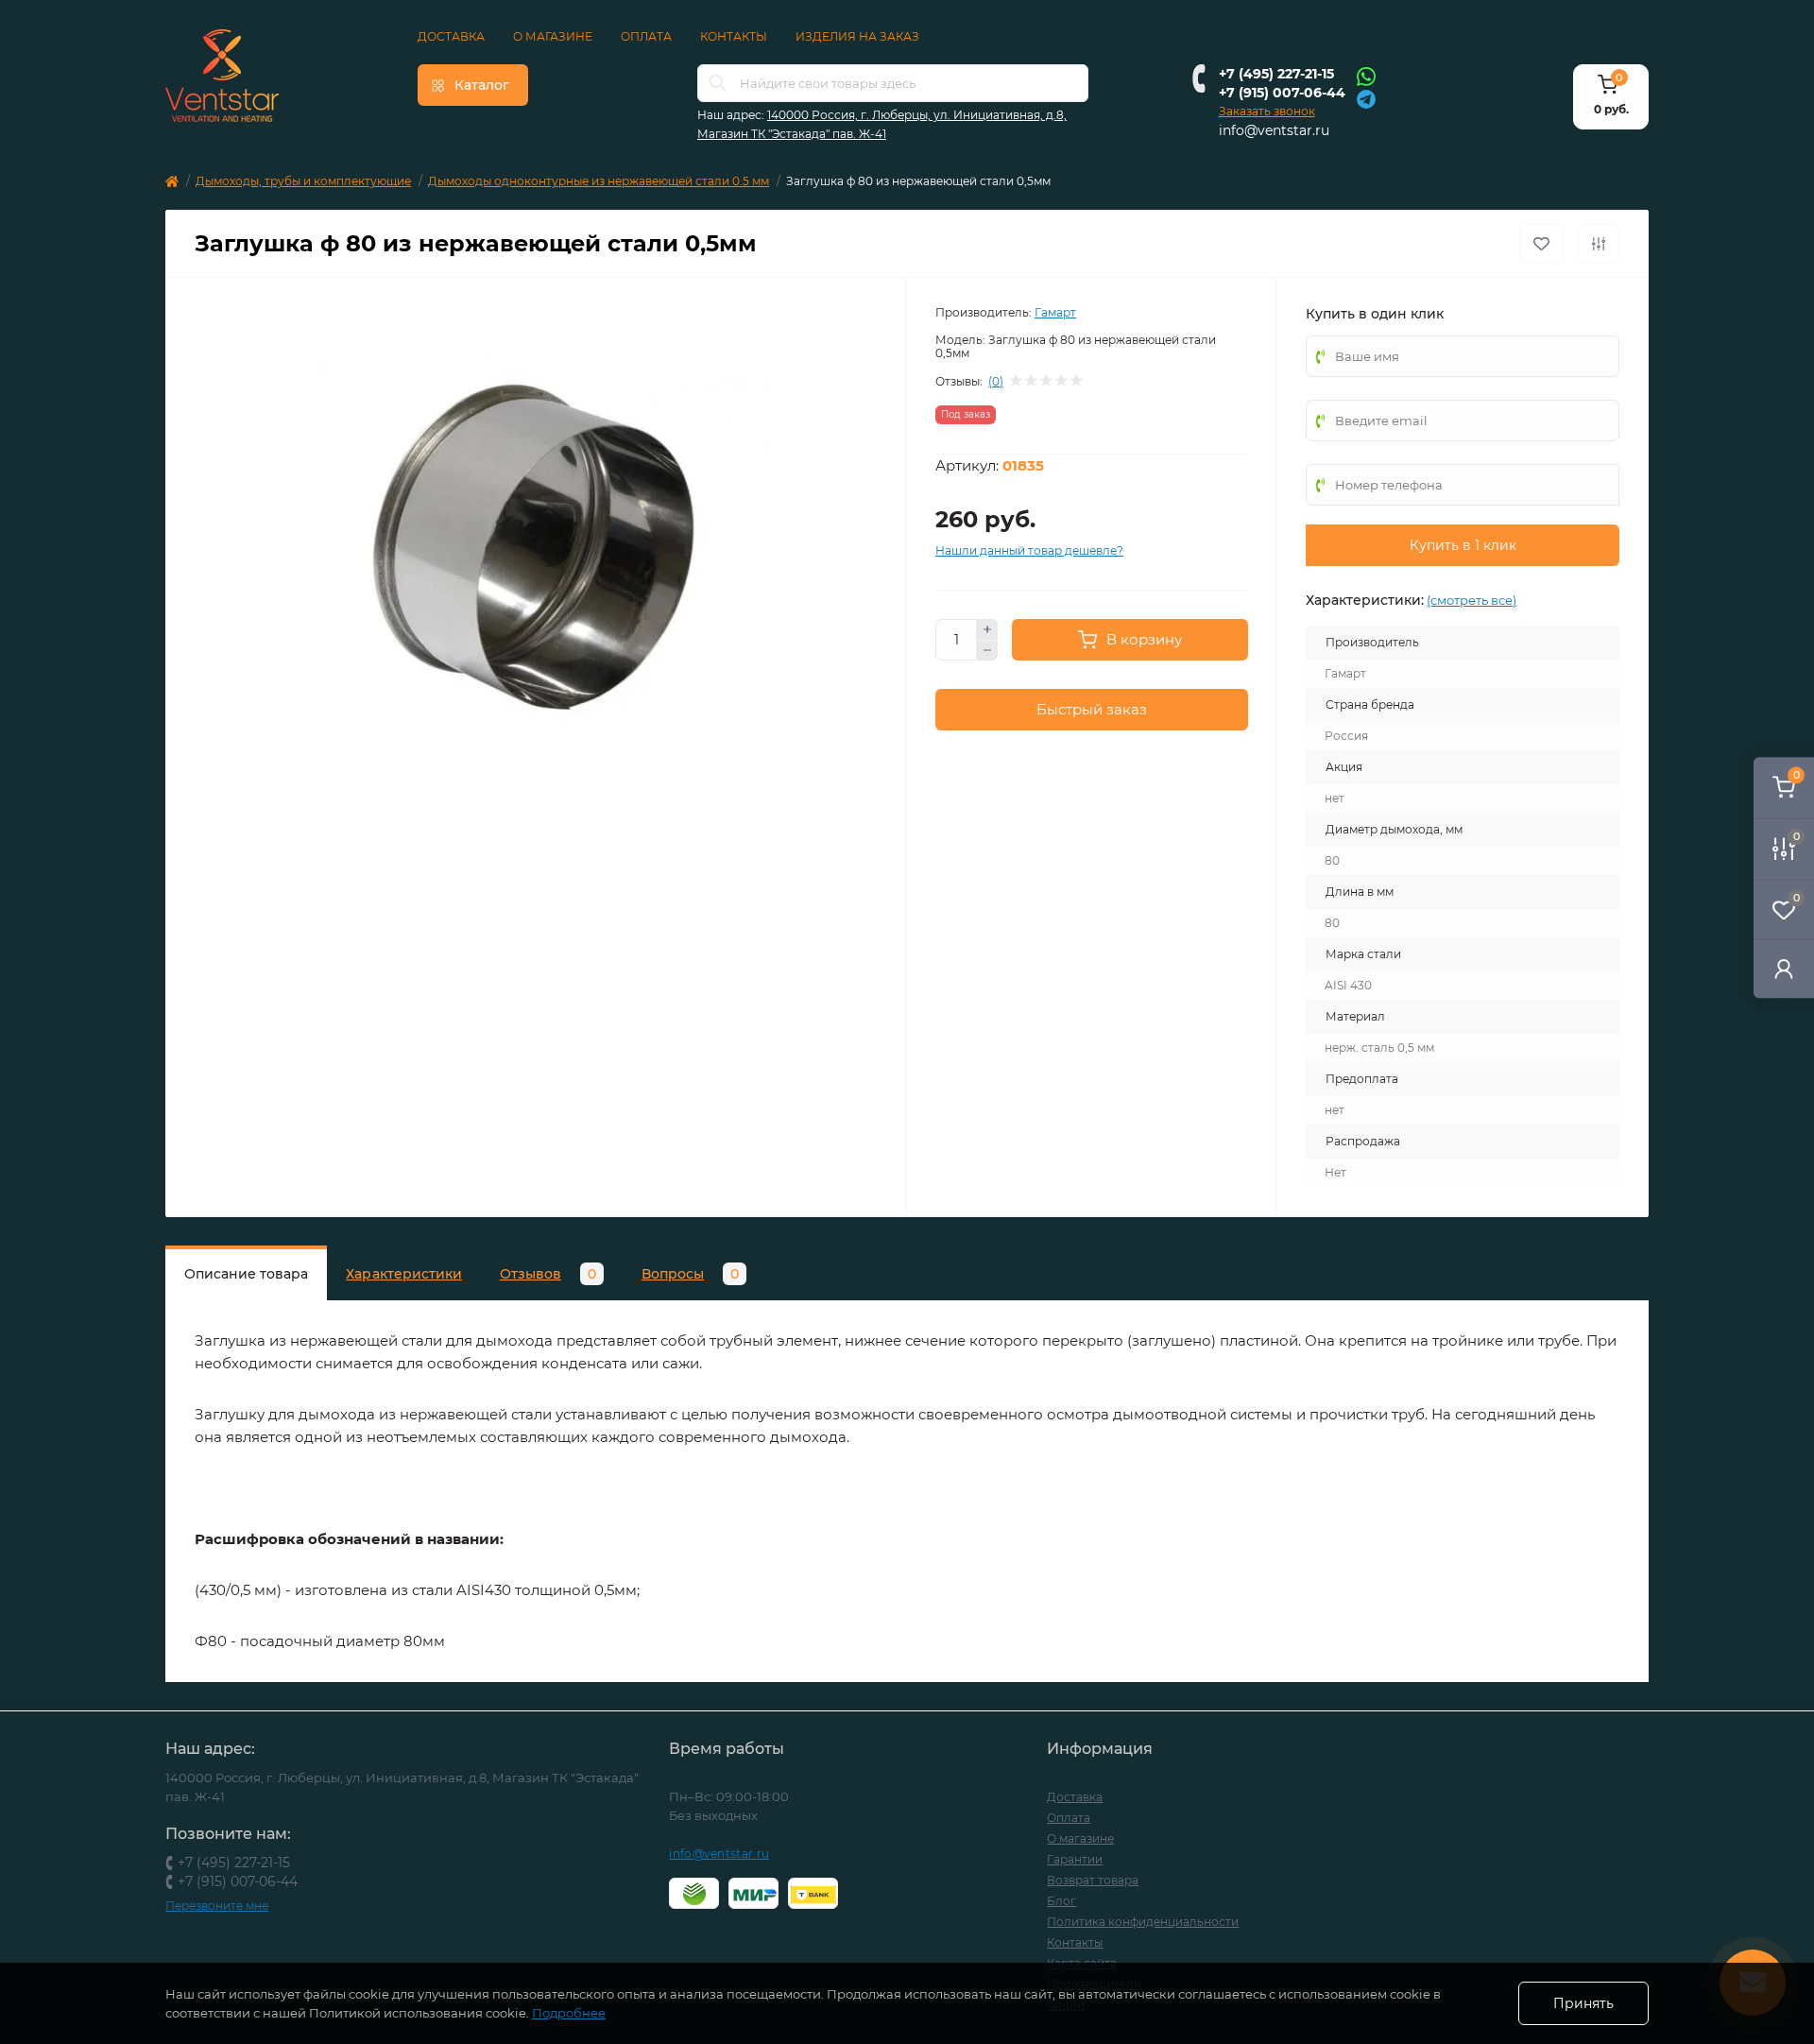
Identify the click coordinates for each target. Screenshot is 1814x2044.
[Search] (718, 83)
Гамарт (1055, 312)
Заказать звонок (1267, 111)
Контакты (734, 36)
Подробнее (569, 2013)
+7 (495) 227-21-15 (1276, 74)
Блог (1061, 1901)
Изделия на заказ (857, 36)
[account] (1784, 968)
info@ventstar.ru (1274, 130)
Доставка (451, 36)
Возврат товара (1093, 1880)
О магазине (553, 36)
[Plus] (987, 629)
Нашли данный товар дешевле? (1029, 550)
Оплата (646, 36)
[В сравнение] (1599, 244)
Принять (1583, 2003)
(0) (996, 382)
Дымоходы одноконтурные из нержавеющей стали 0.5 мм (599, 181)
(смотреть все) (1472, 600)
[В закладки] (1541, 244)
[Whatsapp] (1366, 76)
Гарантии (1075, 1859)
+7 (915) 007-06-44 (1282, 93)
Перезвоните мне (217, 1906)
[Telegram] (1366, 98)
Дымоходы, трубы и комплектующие (303, 181)
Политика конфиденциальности (1143, 1922)
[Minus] (987, 651)
